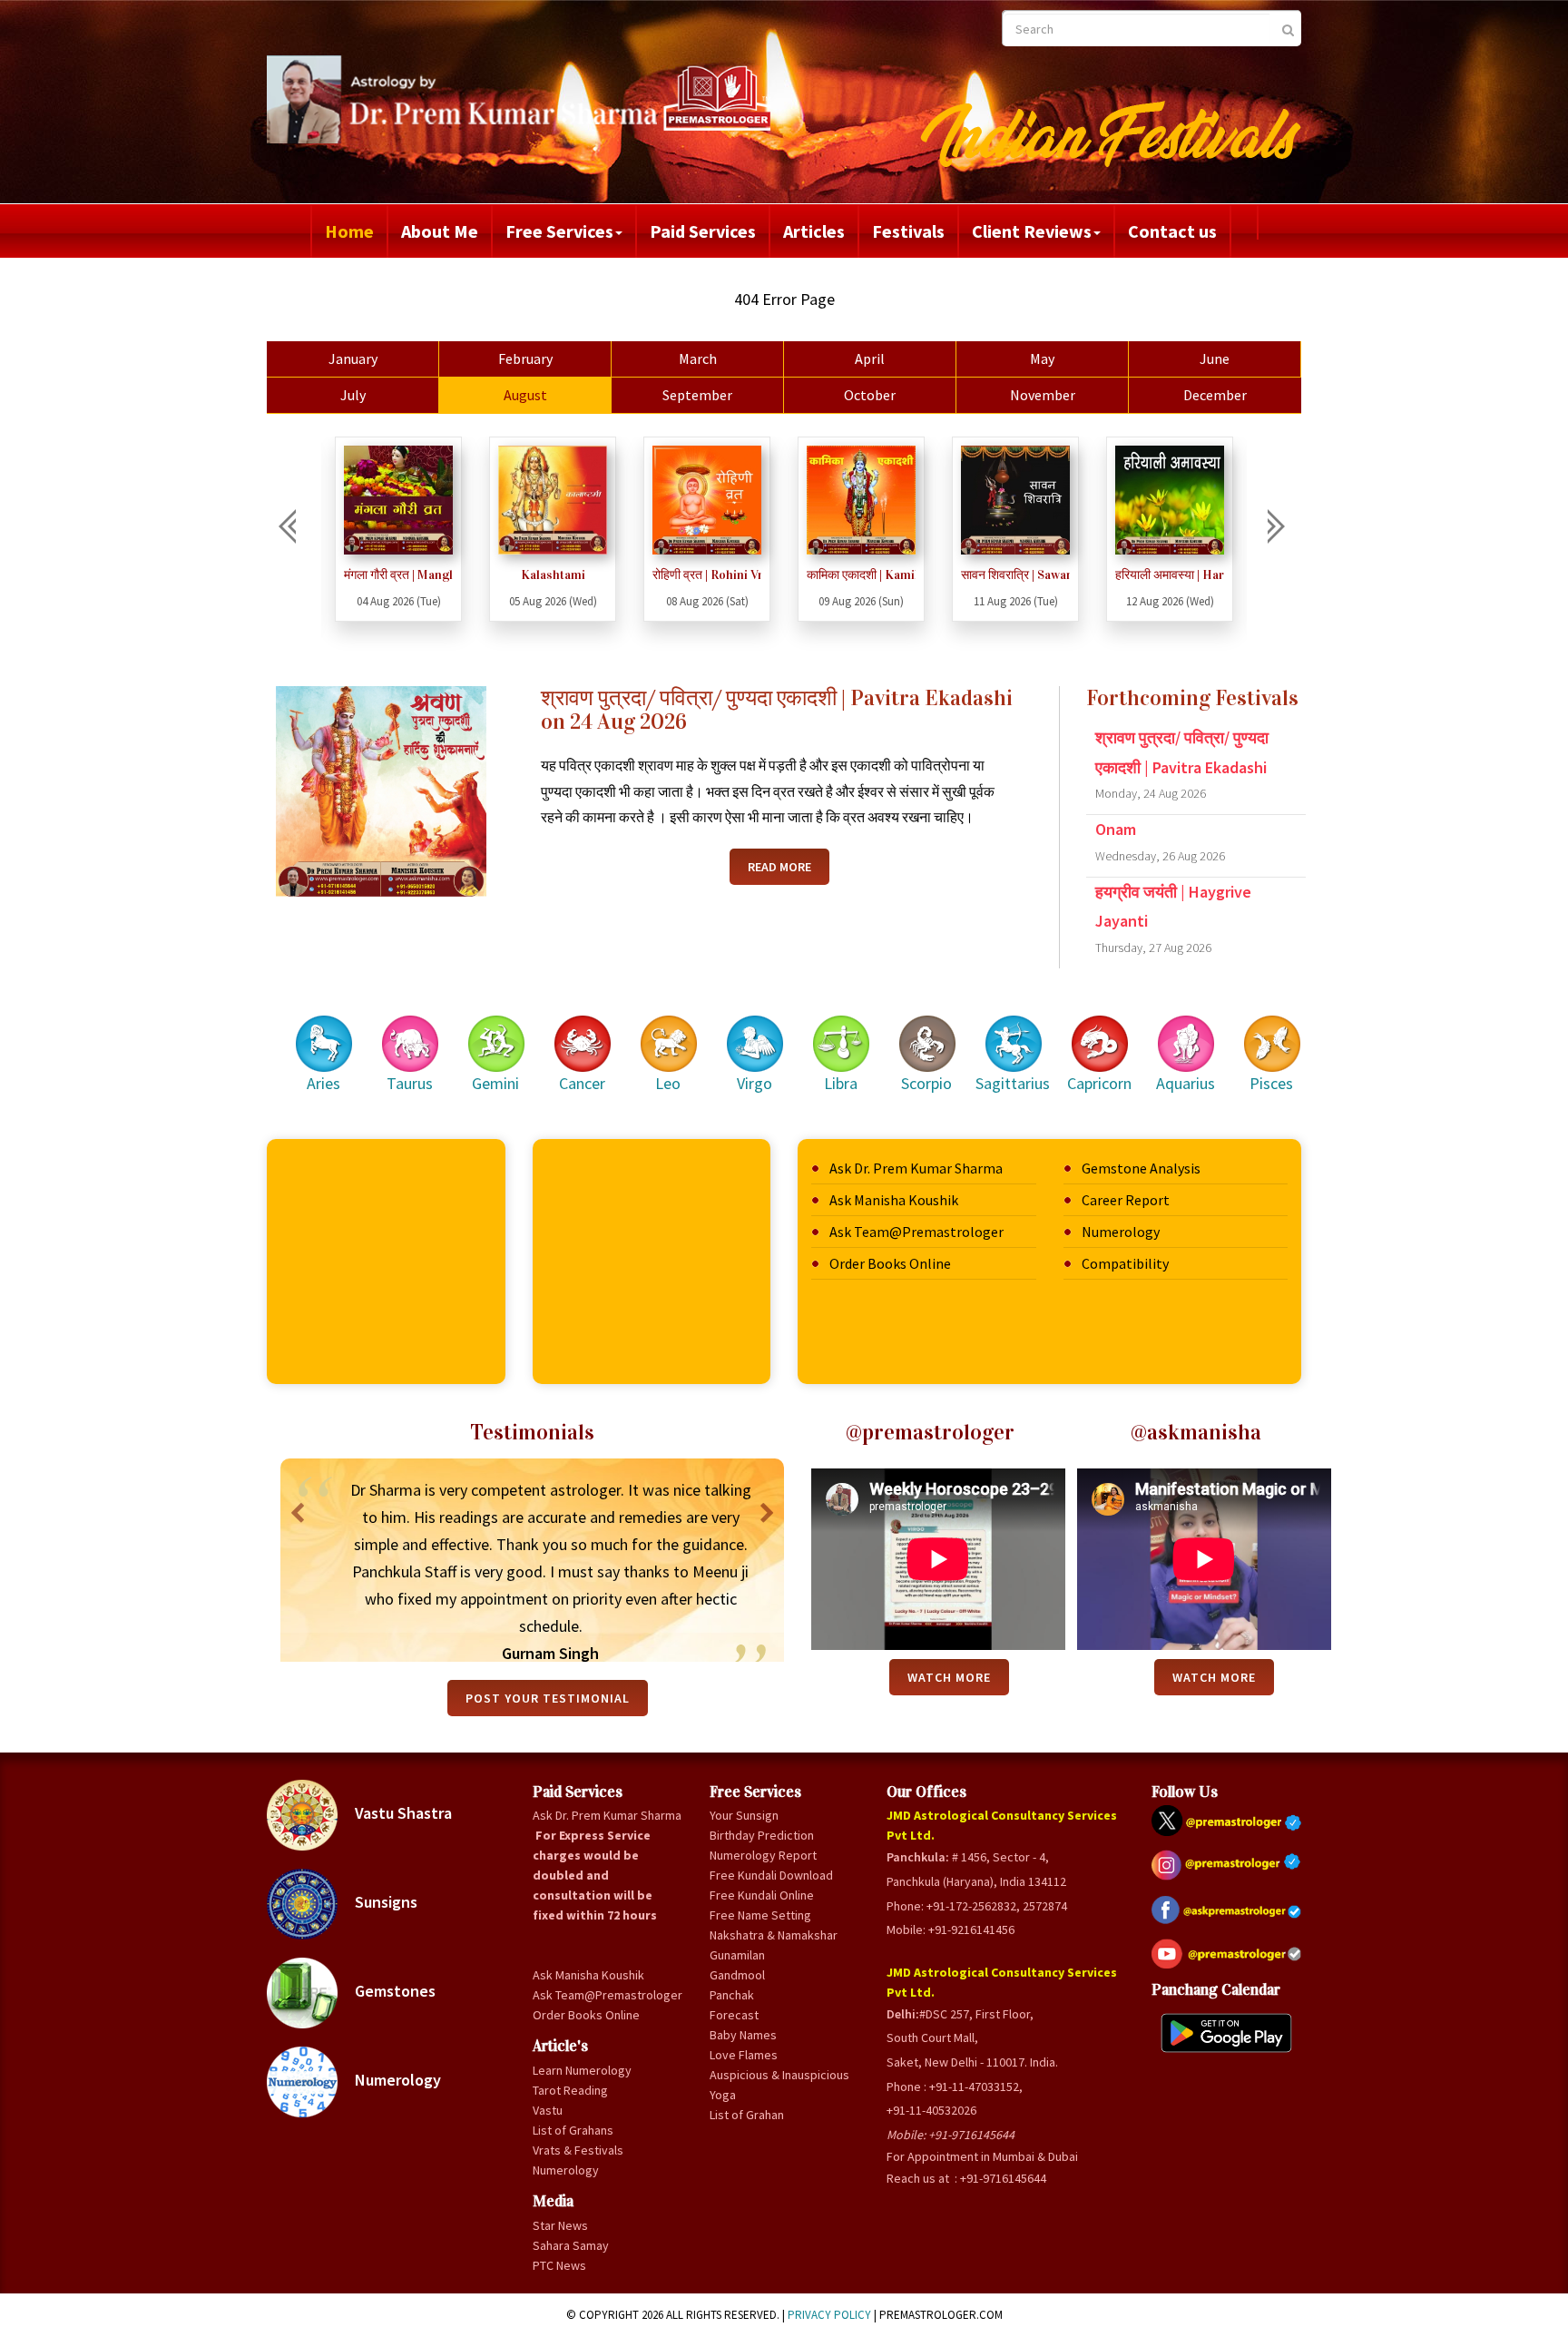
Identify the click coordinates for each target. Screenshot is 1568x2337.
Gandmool (737, 1975)
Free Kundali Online (762, 1895)
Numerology (1121, 1232)
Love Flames (744, 2055)
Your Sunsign (744, 1815)
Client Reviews (1032, 231)
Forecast (734, 2015)
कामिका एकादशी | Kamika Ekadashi (707, 575)
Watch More (949, 1677)
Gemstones (393, 1991)
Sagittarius (1013, 1083)
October (870, 395)
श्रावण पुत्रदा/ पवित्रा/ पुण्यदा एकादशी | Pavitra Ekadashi (1182, 764)
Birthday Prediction (762, 1835)
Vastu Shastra (402, 1813)
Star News (560, 2225)
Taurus (410, 1083)
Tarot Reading (570, 2090)
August (525, 395)
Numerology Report (763, 1855)
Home (349, 231)
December (1215, 395)
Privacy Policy (829, 2315)
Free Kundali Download (771, 1875)
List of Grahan (747, 2115)
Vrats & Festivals (578, 2150)
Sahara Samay (571, 2245)
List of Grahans (573, 2130)
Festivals (908, 231)
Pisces (1271, 1083)
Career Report (1126, 1200)
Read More (779, 867)
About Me (440, 231)
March (698, 358)
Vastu (548, 2110)
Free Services (559, 231)
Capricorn (1099, 1083)
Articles (814, 231)
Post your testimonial (548, 1698)
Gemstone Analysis (1141, 1168)
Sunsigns (384, 1902)
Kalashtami (399, 575)
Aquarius (1186, 1083)
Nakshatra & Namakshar (774, 1935)
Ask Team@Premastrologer (916, 1232)
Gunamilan (737, 1955)
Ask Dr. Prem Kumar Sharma (916, 1168)
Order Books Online (890, 1263)
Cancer (582, 1083)
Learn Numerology (582, 2070)
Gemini (495, 1083)
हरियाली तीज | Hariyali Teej (1170, 575)
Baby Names (743, 2035)
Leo (668, 1083)
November (1043, 395)
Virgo (755, 1083)
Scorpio (926, 1083)
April (870, 358)
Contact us (1172, 231)
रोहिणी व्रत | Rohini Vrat (553, 575)
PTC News (559, 2265)
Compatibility (1125, 1263)
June (1215, 358)
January (353, 358)
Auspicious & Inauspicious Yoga (779, 2085)
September (697, 395)
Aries (323, 1083)
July (353, 395)
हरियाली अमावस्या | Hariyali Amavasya (1015, 575)
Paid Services (703, 231)
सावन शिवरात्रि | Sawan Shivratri (861, 575)
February (525, 358)
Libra (841, 1083)
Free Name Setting (760, 1915)
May (1042, 358)
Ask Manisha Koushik (894, 1200)
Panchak (732, 1995)
